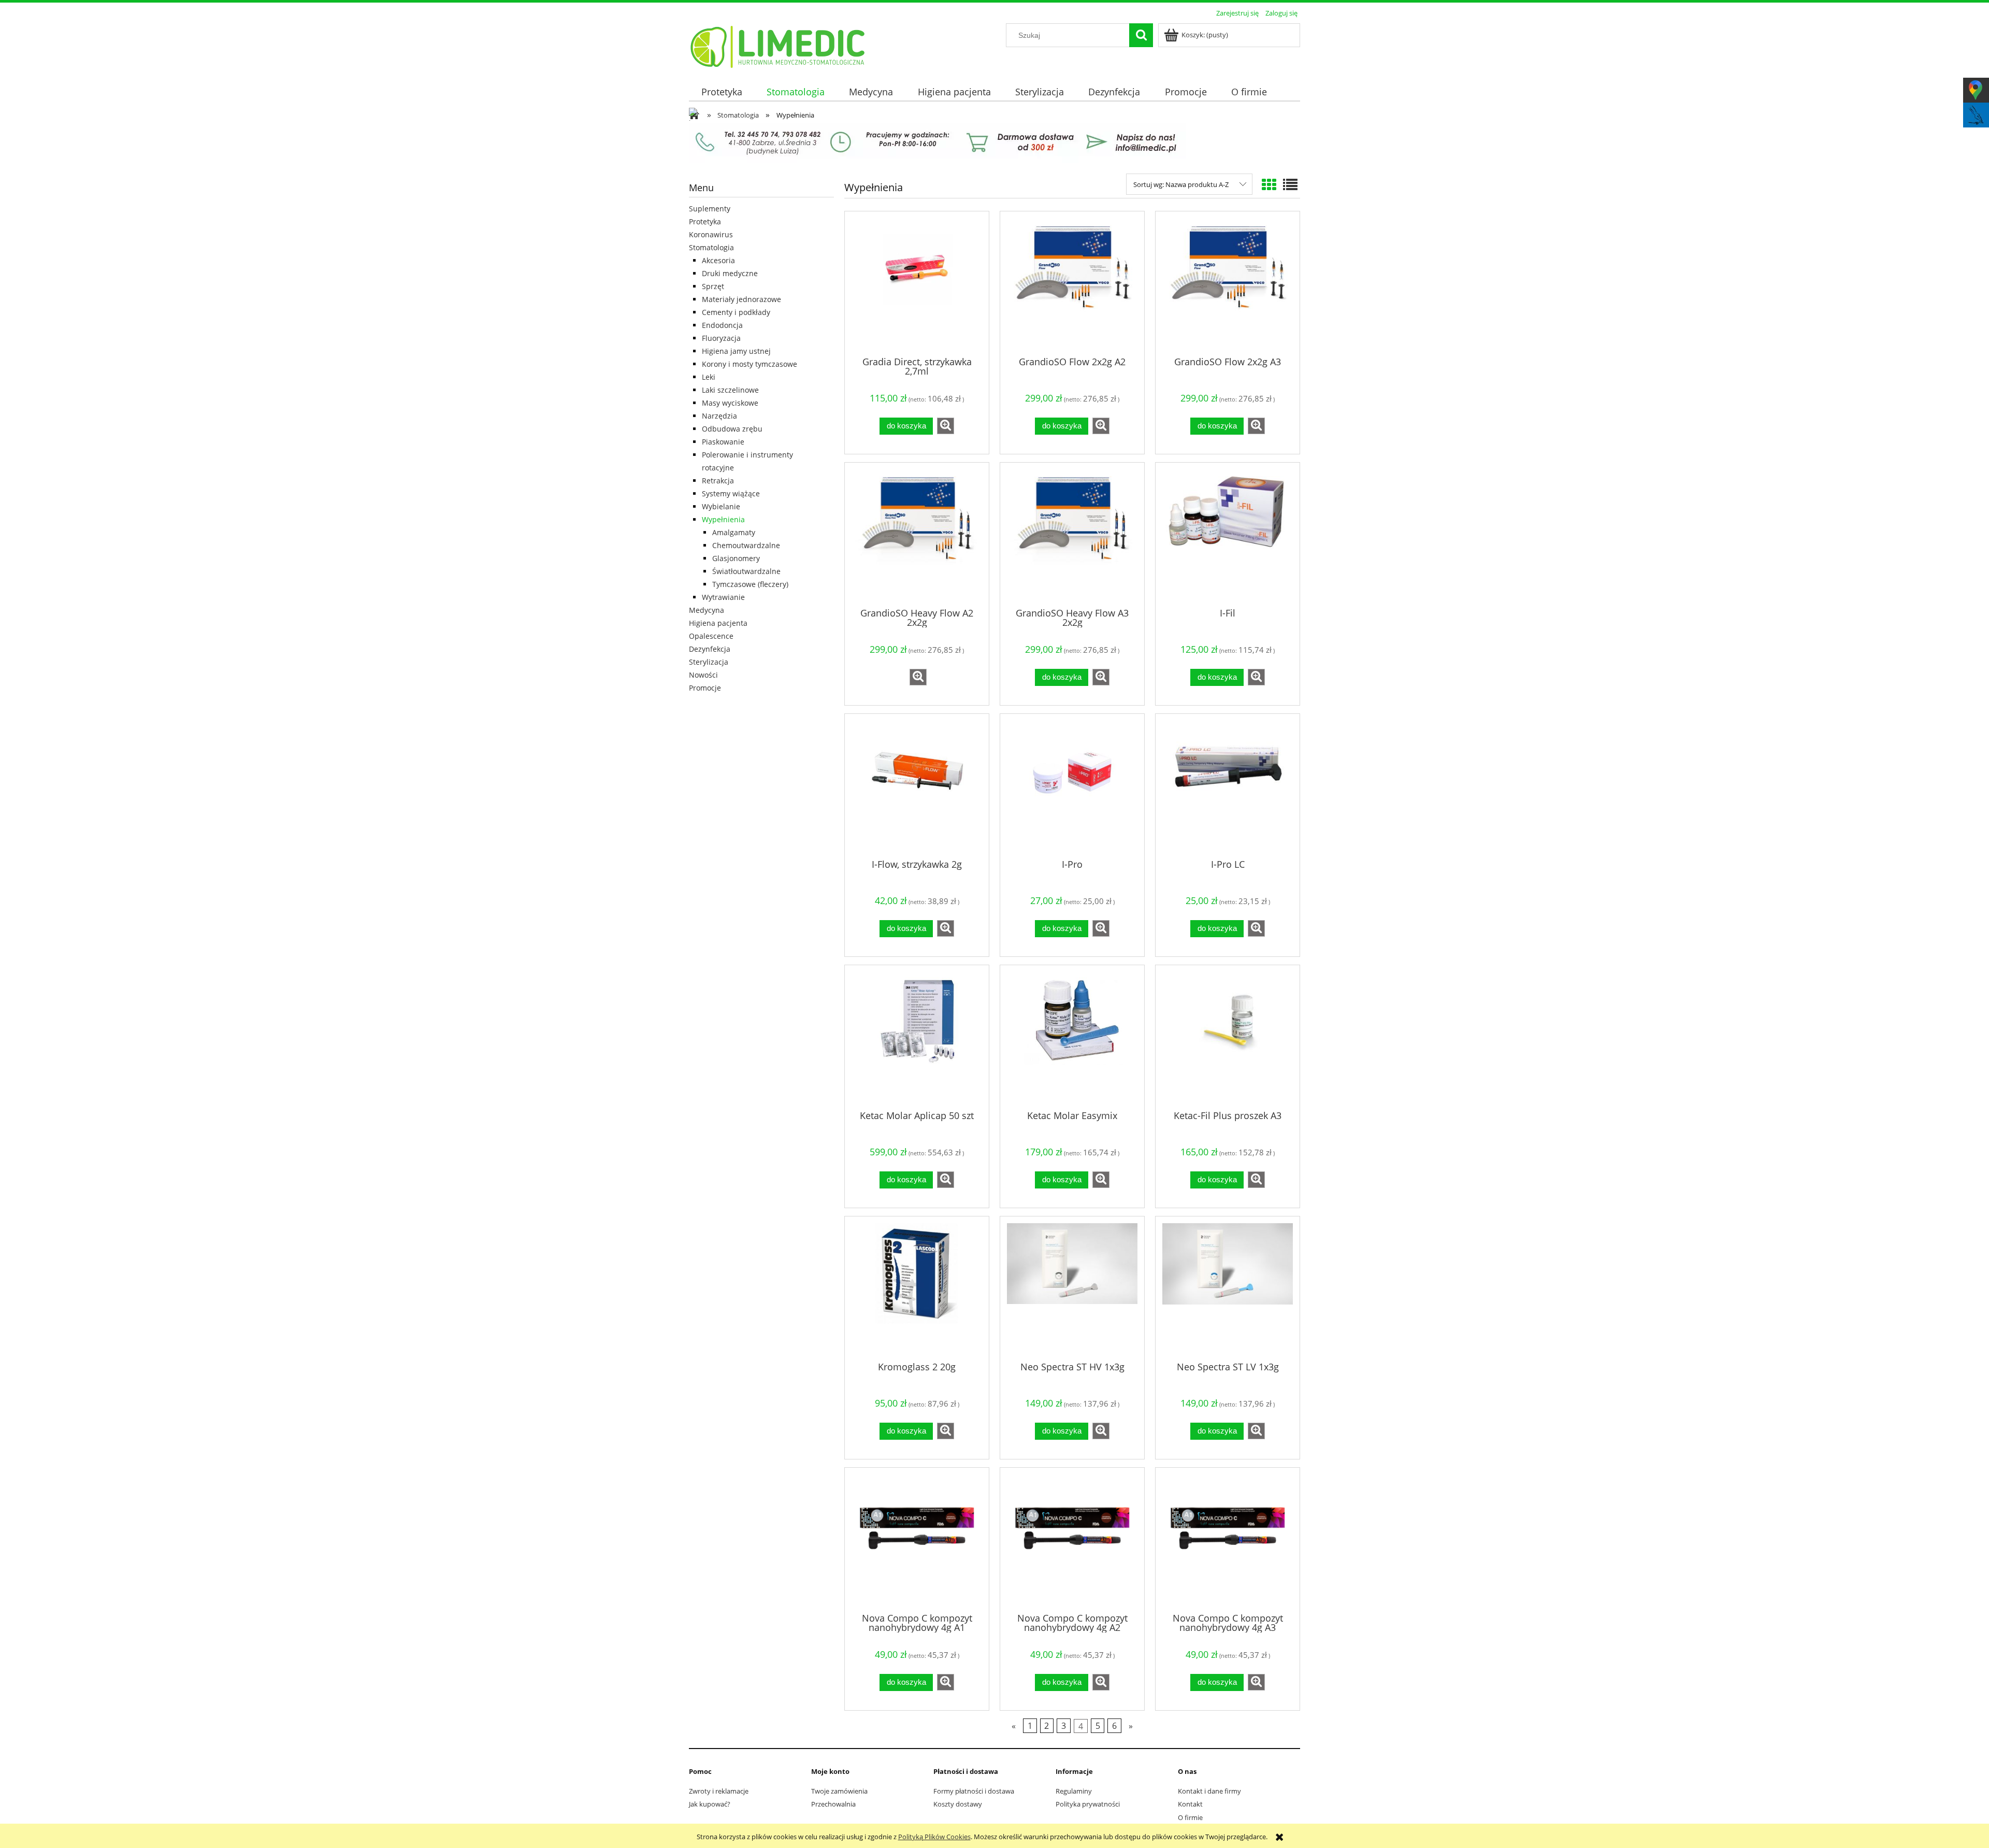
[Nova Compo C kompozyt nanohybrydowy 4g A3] (1228, 1539)
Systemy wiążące (731, 493)
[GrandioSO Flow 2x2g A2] (1072, 283)
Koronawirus (711, 234)
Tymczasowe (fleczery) (750, 584)
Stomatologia (711, 247)
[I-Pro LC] (1228, 785)
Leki (709, 377)
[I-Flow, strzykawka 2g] (917, 785)
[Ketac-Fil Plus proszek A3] (1228, 1037)
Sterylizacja (709, 662)
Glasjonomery (736, 558)
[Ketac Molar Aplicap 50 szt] (917, 1037)
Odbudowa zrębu (732, 429)
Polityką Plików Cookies (934, 1837)
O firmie (1190, 1817)
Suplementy (710, 209)
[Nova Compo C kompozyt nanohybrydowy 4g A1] (917, 1539)
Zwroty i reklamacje (719, 1791)
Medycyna (707, 610)
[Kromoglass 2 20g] (917, 1288)
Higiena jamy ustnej (736, 351)
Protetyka (705, 221)
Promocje (705, 688)
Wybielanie (721, 506)
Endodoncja (722, 325)
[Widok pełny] (1290, 184)
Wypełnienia (723, 519)
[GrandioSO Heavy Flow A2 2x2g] (917, 534)
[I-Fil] (1228, 534)
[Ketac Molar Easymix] (1072, 1037)
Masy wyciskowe (730, 403)
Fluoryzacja (721, 338)
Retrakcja (718, 481)
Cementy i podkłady (736, 312)
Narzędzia (719, 416)
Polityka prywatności (1088, 1804)
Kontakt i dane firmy (1209, 1791)
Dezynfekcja (710, 649)
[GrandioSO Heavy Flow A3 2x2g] (1072, 534)
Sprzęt (713, 286)
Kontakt (1190, 1804)
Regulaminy (1074, 1791)
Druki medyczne (730, 273)
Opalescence (711, 636)
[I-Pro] (1072, 785)
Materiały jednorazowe (741, 299)
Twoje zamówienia (839, 1791)
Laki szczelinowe (730, 390)
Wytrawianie (723, 597)
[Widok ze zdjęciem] (1269, 184)
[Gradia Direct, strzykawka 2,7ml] (917, 283)
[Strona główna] (778, 45)
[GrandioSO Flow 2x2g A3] (1228, 283)
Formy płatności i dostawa (974, 1791)
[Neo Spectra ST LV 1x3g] (1228, 1288)
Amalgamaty (734, 532)
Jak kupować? (710, 1804)
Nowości (703, 675)
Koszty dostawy (958, 1804)
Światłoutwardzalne (746, 571)
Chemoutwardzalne (746, 545)
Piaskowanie (723, 442)
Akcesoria (718, 260)
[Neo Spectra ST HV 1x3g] (1072, 1288)
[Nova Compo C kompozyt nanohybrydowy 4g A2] (1072, 1539)
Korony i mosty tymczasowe (750, 364)
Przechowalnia (833, 1804)
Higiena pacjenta (718, 623)
